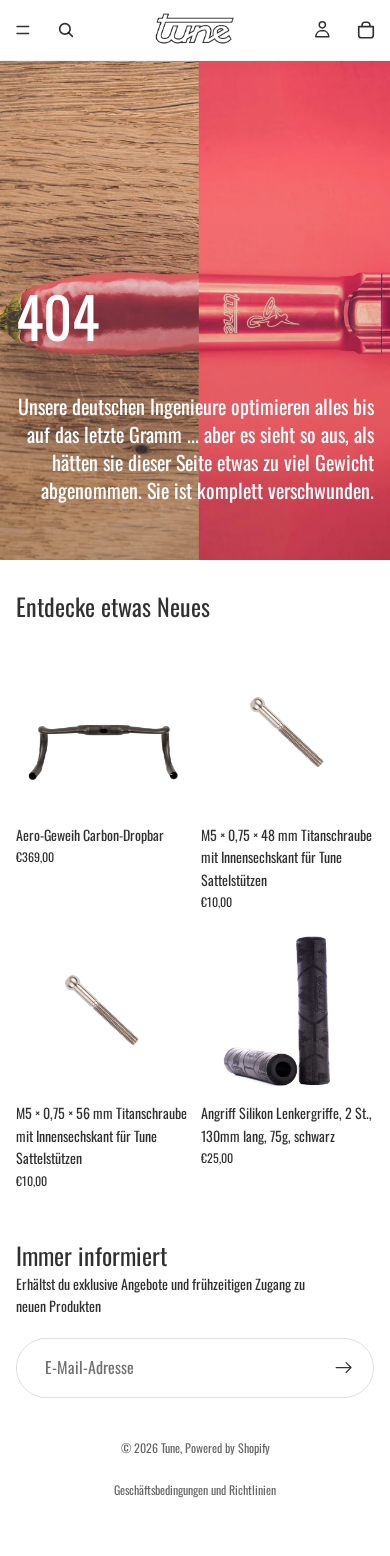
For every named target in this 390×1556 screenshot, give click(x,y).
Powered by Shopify (227, 1447)
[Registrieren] (344, 1367)
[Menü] (23, 30)
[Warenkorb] (366, 30)
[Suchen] (66, 30)
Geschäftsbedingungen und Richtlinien (195, 1489)
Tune (170, 1447)
